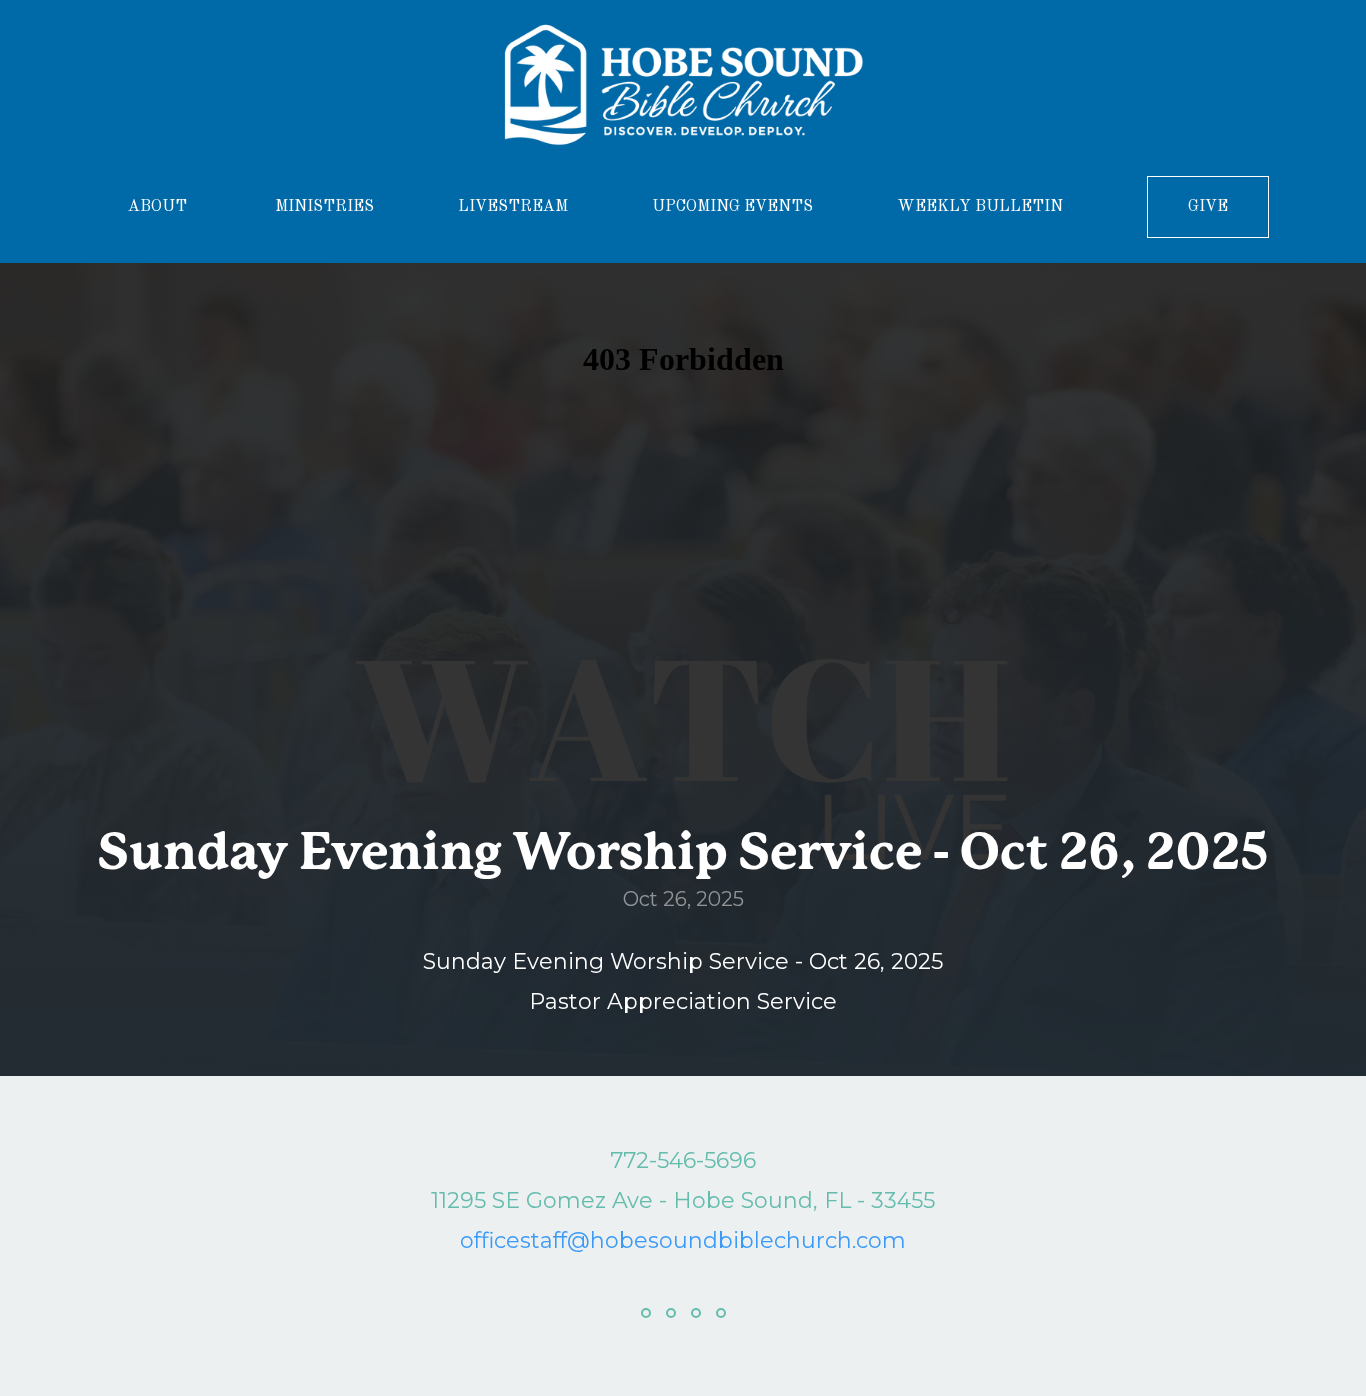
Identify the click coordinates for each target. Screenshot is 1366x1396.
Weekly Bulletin (980, 207)
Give (1208, 207)
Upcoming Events (732, 207)
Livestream (513, 207)
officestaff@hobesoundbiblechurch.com (683, 1240)
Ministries (324, 207)
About (159, 207)
